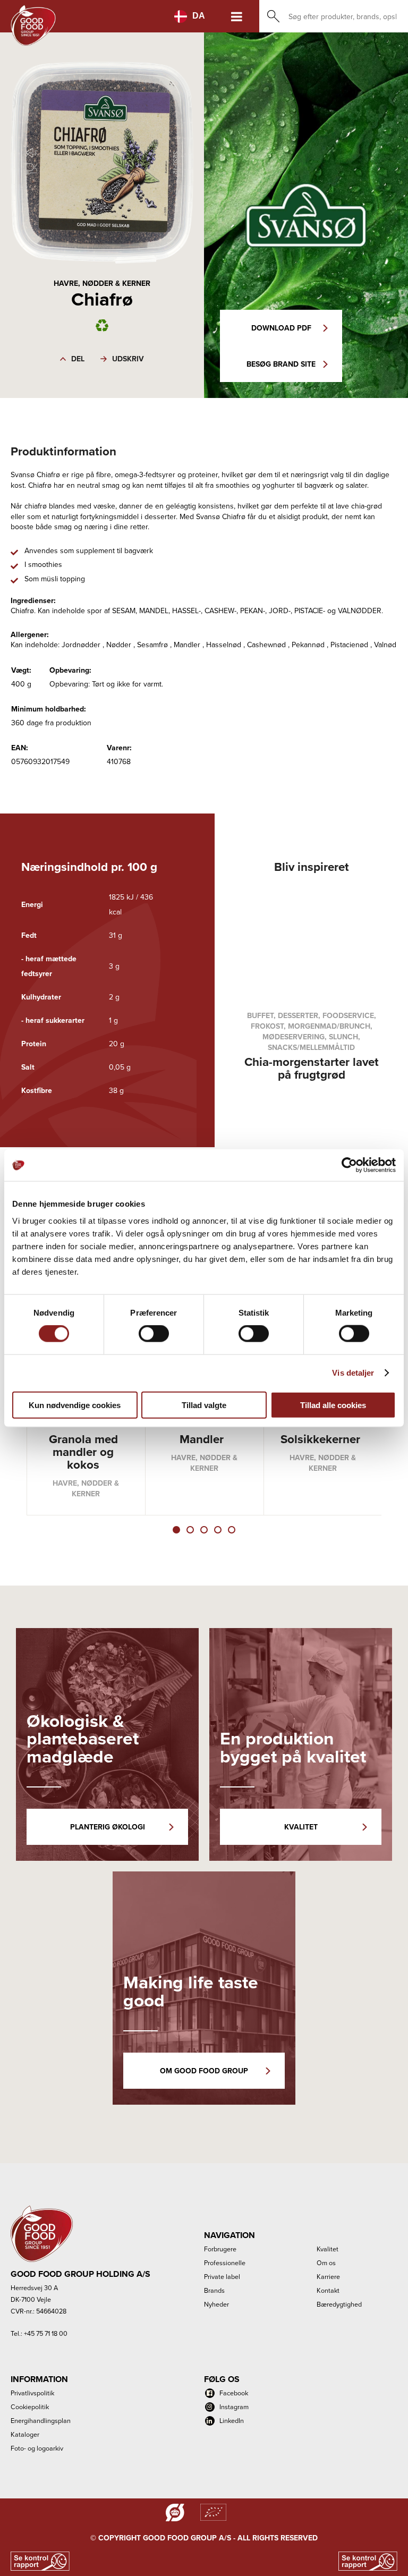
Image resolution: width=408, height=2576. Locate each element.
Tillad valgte (204, 1405)
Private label (222, 2276)
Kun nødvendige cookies (75, 1405)
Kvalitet (328, 2249)
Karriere (328, 2276)
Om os (326, 2263)
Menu (237, 16)
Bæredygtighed (339, 2304)
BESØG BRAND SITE (281, 364)
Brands (214, 2290)
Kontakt (328, 2290)
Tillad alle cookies (333, 1405)
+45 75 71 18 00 (46, 2333)
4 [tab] (218, 1530)
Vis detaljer (353, 1373)
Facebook (234, 2393)
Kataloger (25, 2434)
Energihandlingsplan (41, 2420)
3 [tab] (204, 1530)
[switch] (154, 1334)
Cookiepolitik (30, 2406)
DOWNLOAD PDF (281, 328)
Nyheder (216, 2304)
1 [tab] (176, 1530)
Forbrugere (220, 2249)
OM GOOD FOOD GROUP (204, 2071)
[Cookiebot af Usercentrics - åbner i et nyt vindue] (349, 1165)
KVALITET (301, 1827)
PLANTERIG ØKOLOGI (108, 1827)
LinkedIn (232, 2420)
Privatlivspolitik (32, 2393)
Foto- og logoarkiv (37, 2448)
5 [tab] (232, 1530)
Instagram (234, 2406)
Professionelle (225, 2263)
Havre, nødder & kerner (102, 283)
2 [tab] (190, 1530)
